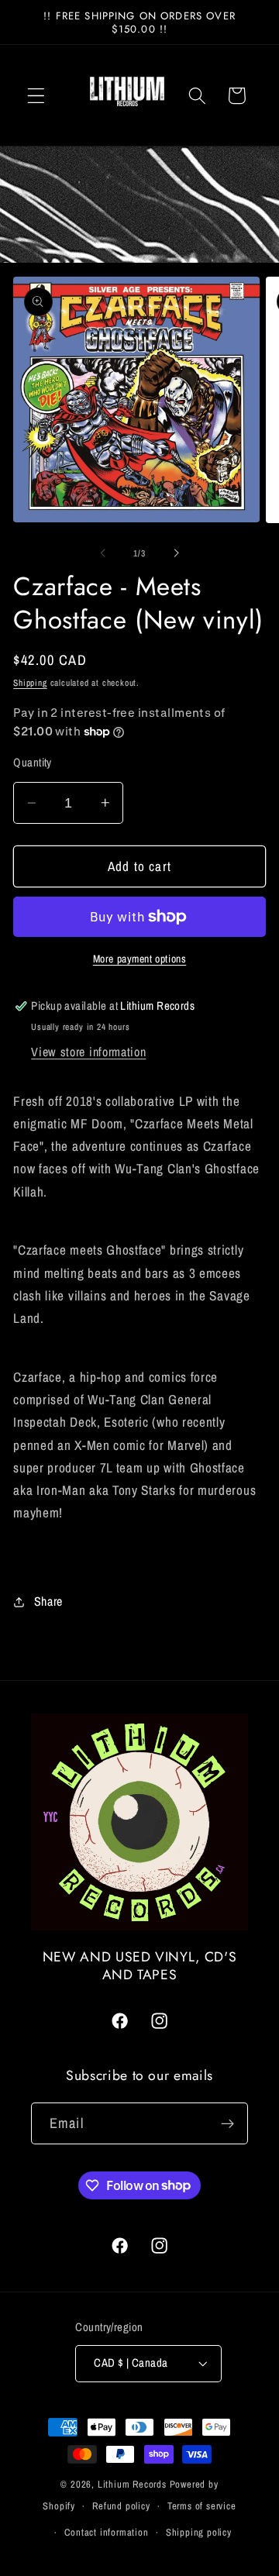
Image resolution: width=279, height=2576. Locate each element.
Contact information (106, 2532)
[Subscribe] (227, 2123)
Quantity (33, 763)
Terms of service (202, 2506)
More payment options (140, 959)
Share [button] (48, 1601)
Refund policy (121, 2506)
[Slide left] (103, 553)
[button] (36, 96)
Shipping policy (199, 2532)
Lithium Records (132, 2484)
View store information (88, 1052)
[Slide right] (176, 553)
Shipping (30, 683)
